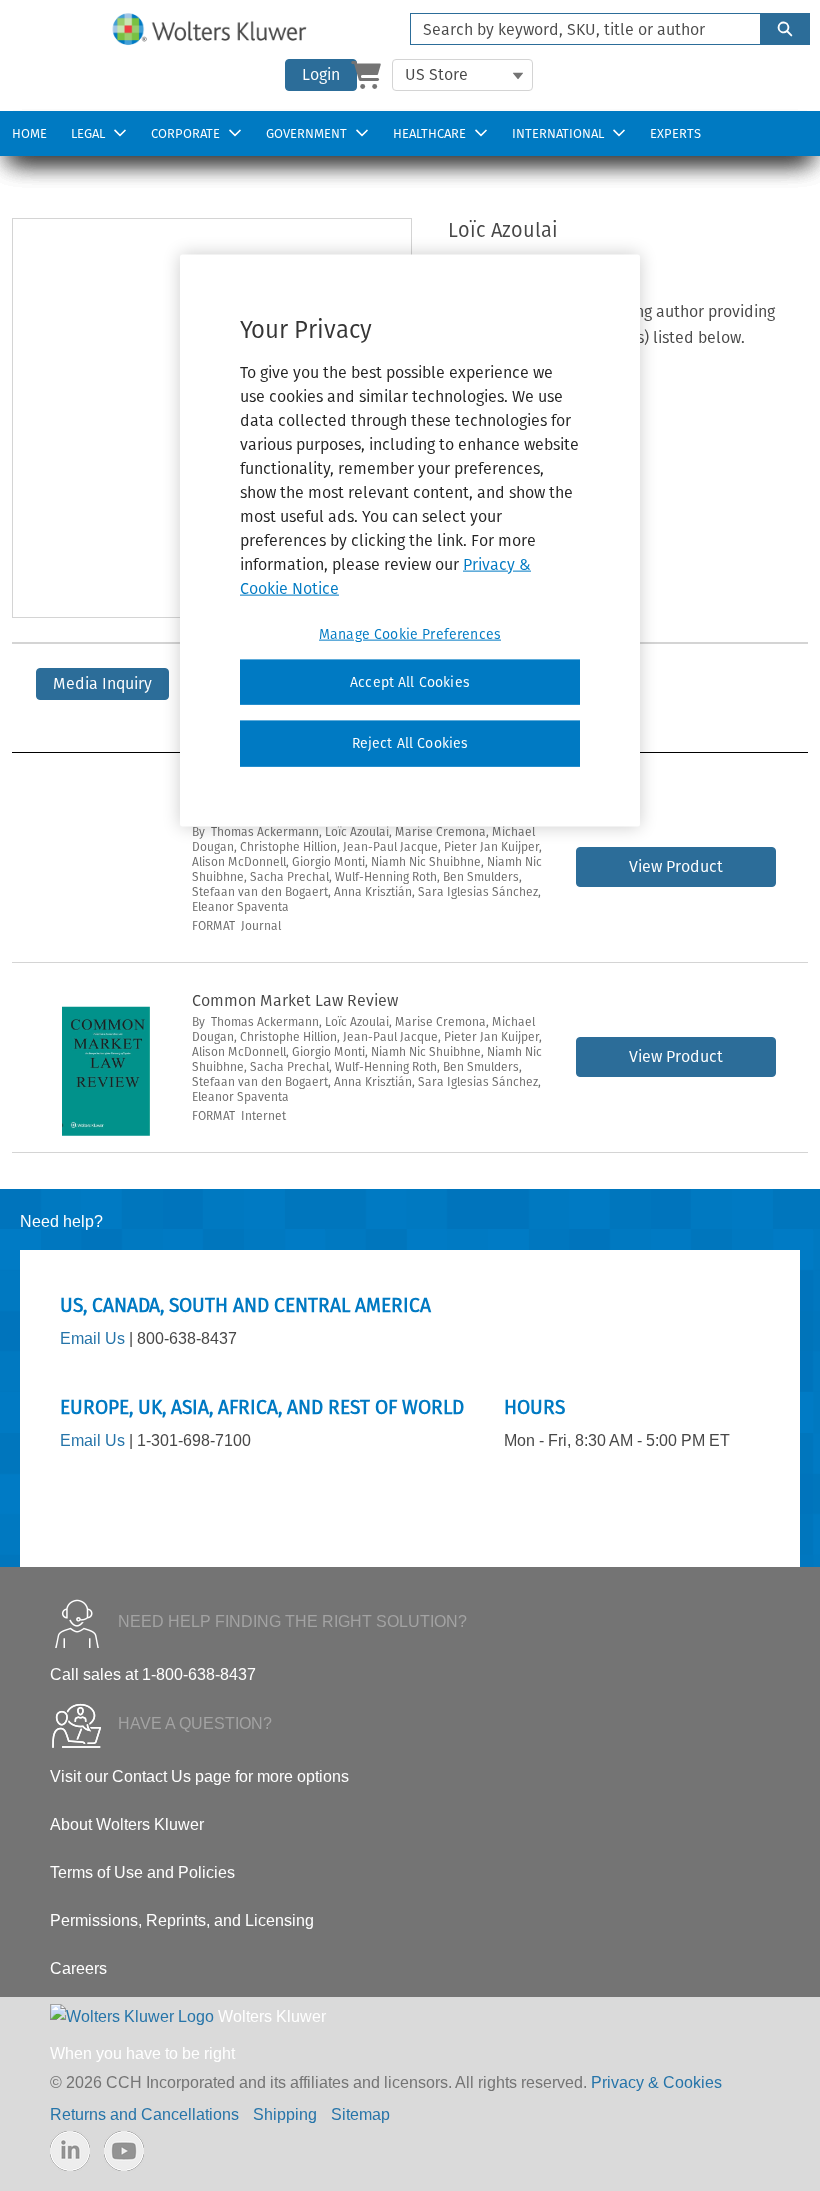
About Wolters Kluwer (127, 1824)
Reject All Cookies (410, 743)
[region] (410, 540)
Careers (78, 1968)
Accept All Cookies (410, 681)
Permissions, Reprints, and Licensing (182, 1920)
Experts (675, 133)
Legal (88, 133)
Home (29, 133)
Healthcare (429, 133)
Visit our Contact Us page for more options (199, 1776)
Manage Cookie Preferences (410, 633)
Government (306, 133)
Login (321, 74)
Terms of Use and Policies (142, 1872)
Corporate (185, 133)
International (558, 133)
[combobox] (577, 29)
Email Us (92, 1338)
